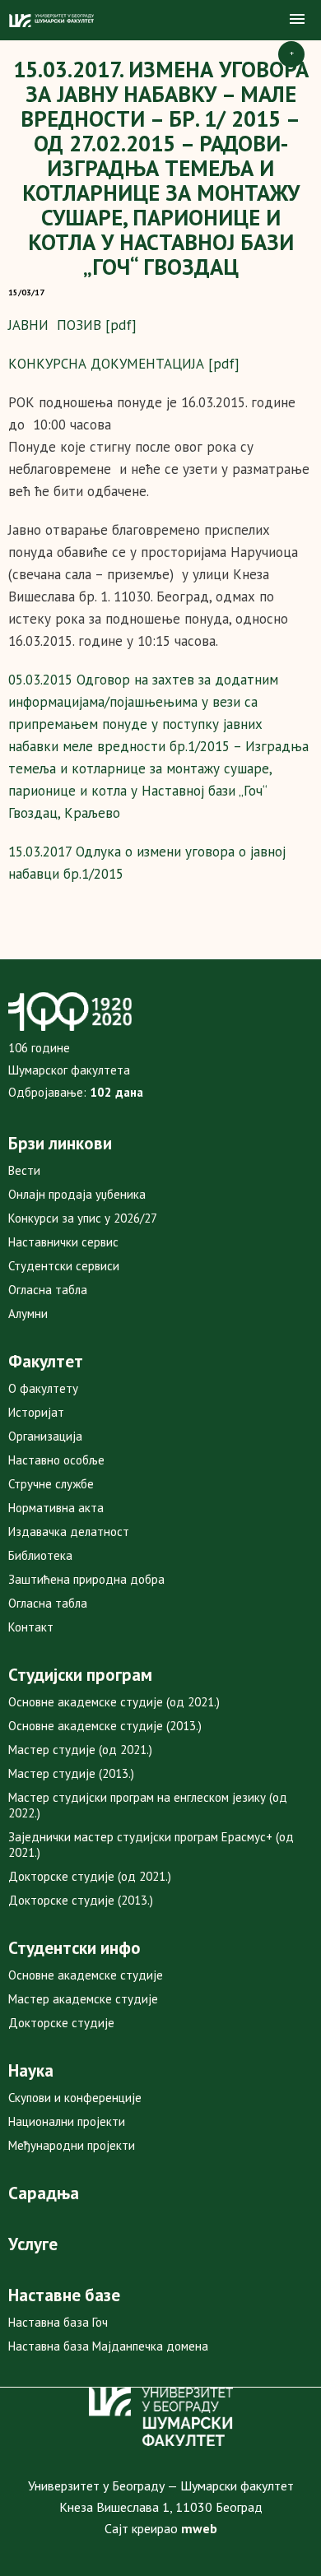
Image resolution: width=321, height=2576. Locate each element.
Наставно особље (56, 1460)
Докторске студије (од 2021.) (90, 1876)
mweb (199, 2528)
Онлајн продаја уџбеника (77, 1194)
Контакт (31, 1627)
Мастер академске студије (83, 1999)
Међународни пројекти (72, 2145)
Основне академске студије (86, 1975)
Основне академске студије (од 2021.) (114, 1702)
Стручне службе (51, 1484)
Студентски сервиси (64, 1266)
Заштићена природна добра (86, 1579)
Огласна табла (48, 1290)
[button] (297, 20)
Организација (45, 1436)
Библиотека (40, 1555)
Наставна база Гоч (58, 2322)
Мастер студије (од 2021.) (80, 1750)
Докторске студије (61, 2023)
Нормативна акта (56, 1508)
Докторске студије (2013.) (81, 1900)
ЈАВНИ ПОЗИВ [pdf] (72, 325)
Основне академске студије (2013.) (105, 1726)
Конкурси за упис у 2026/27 (83, 1218)
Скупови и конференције (75, 2098)
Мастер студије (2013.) (71, 1773)
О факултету (43, 1388)
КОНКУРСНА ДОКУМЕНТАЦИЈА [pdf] (124, 364)
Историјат (36, 1412)
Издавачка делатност (69, 1532)
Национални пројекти (67, 2121)
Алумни (28, 1314)
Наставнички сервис (63, 1242)
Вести (24, 1170)
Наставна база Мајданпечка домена (108, 2346)
